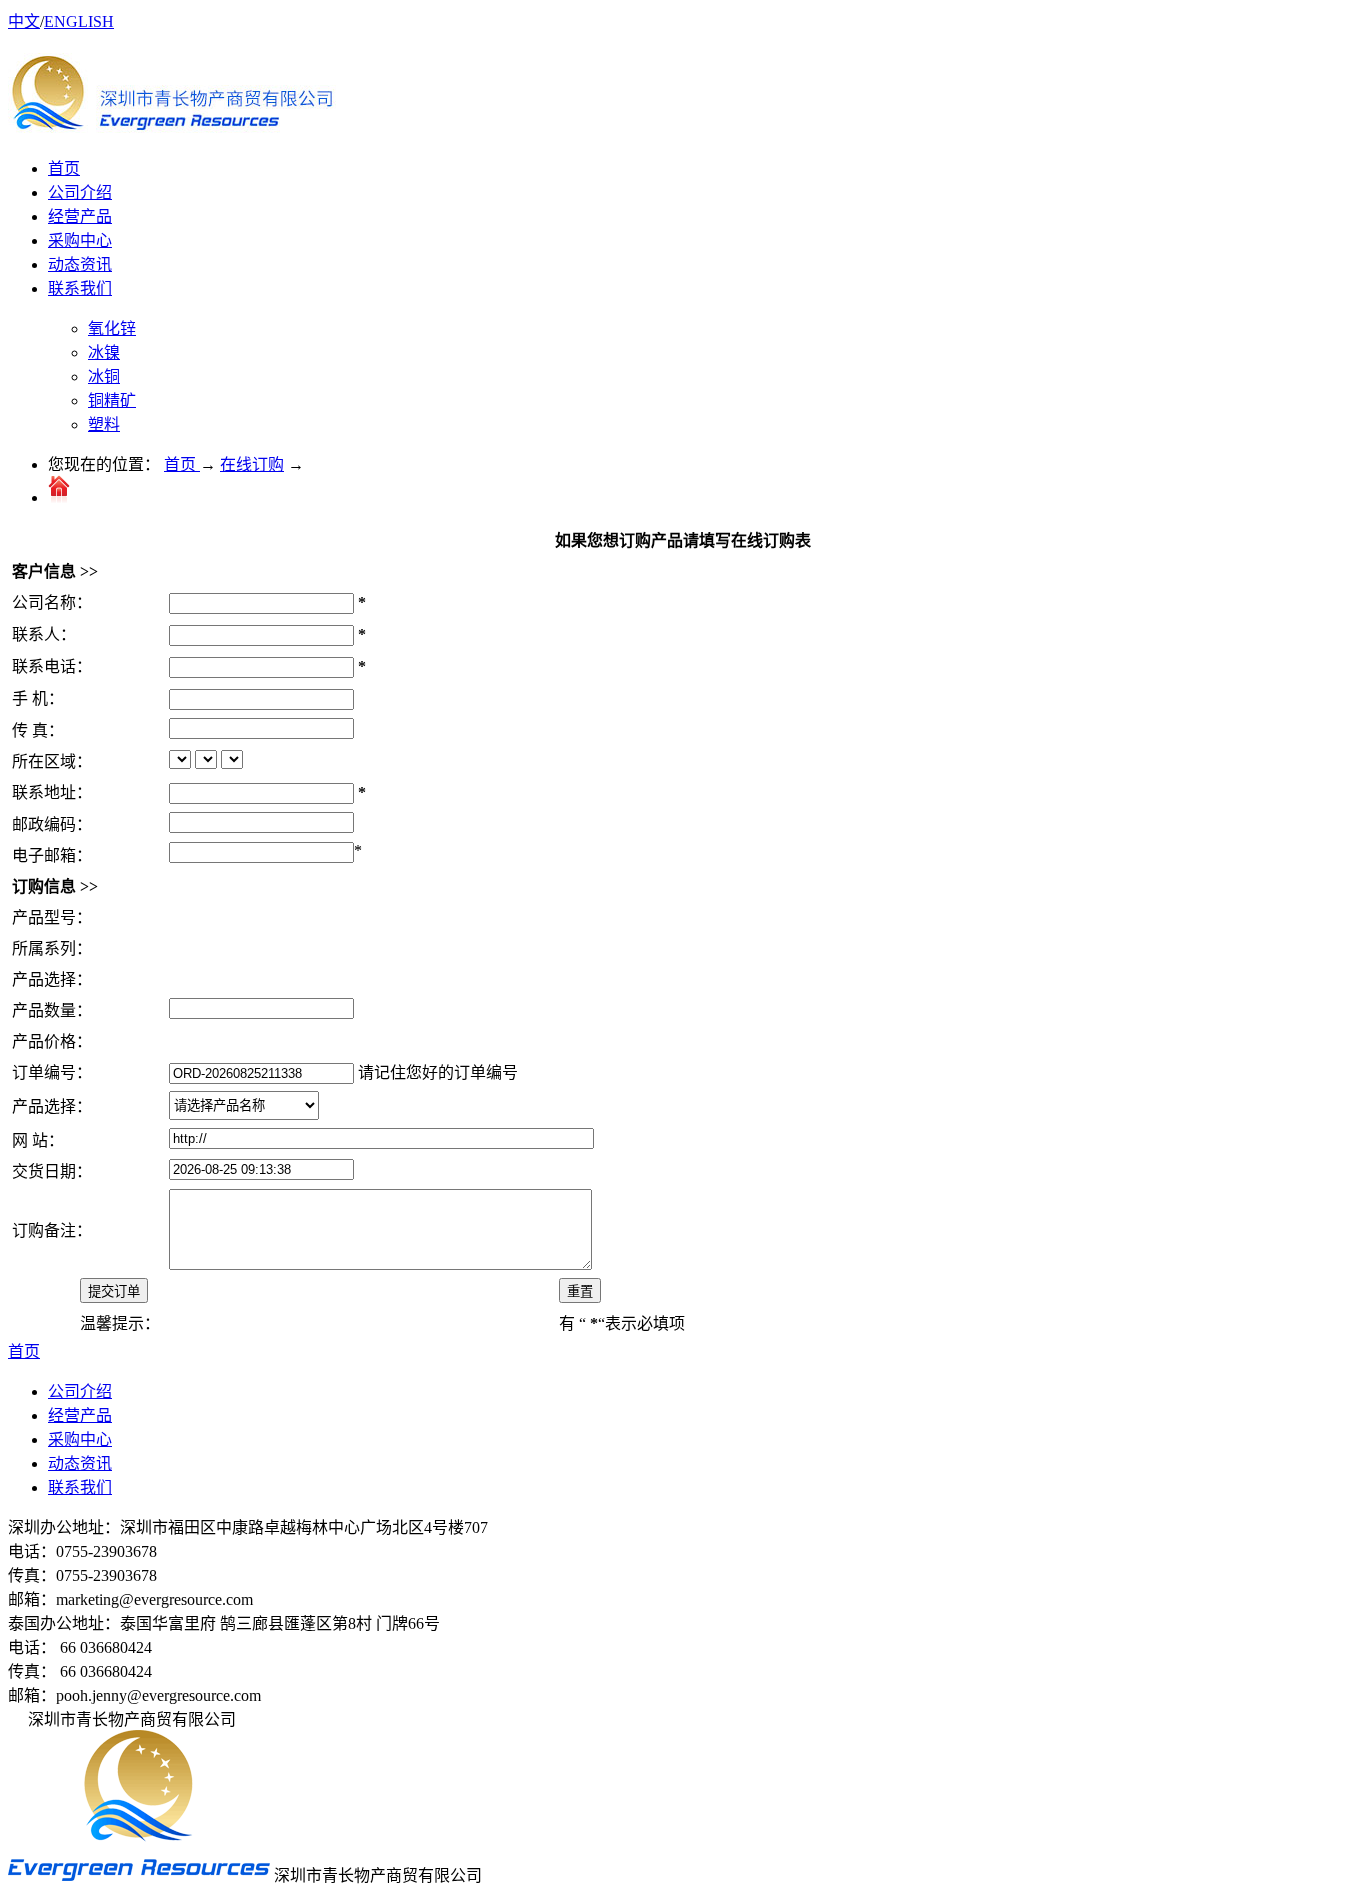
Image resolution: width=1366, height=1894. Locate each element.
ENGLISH (79, 21)
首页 (64, 168)
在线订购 (252, 464)
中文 (24, 21)
